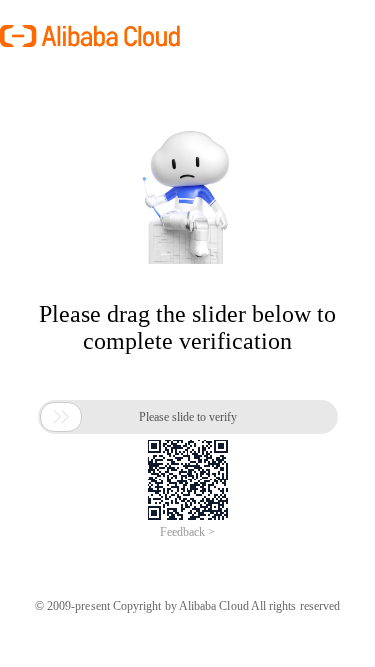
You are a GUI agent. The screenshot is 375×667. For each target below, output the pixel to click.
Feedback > (187, 532)
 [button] (61, 417)
